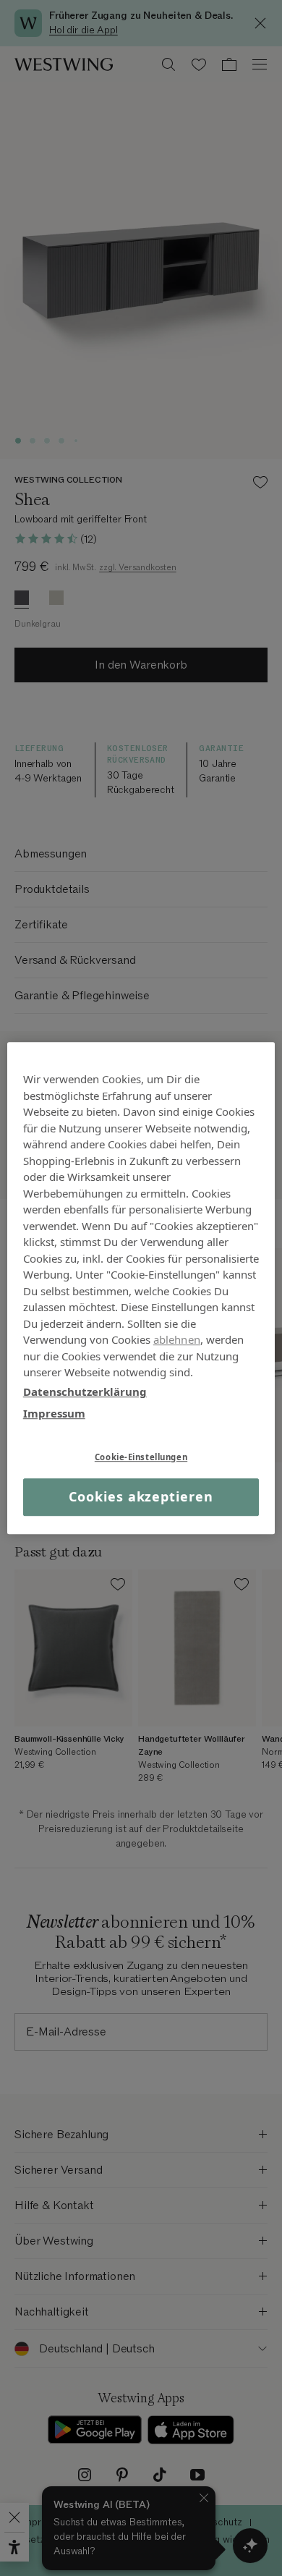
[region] (141, 1288)
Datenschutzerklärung (85, 1391)
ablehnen (177, 1339)
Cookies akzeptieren (141, 1497)
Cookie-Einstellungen (141, 1457)
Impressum (54, 1413)
